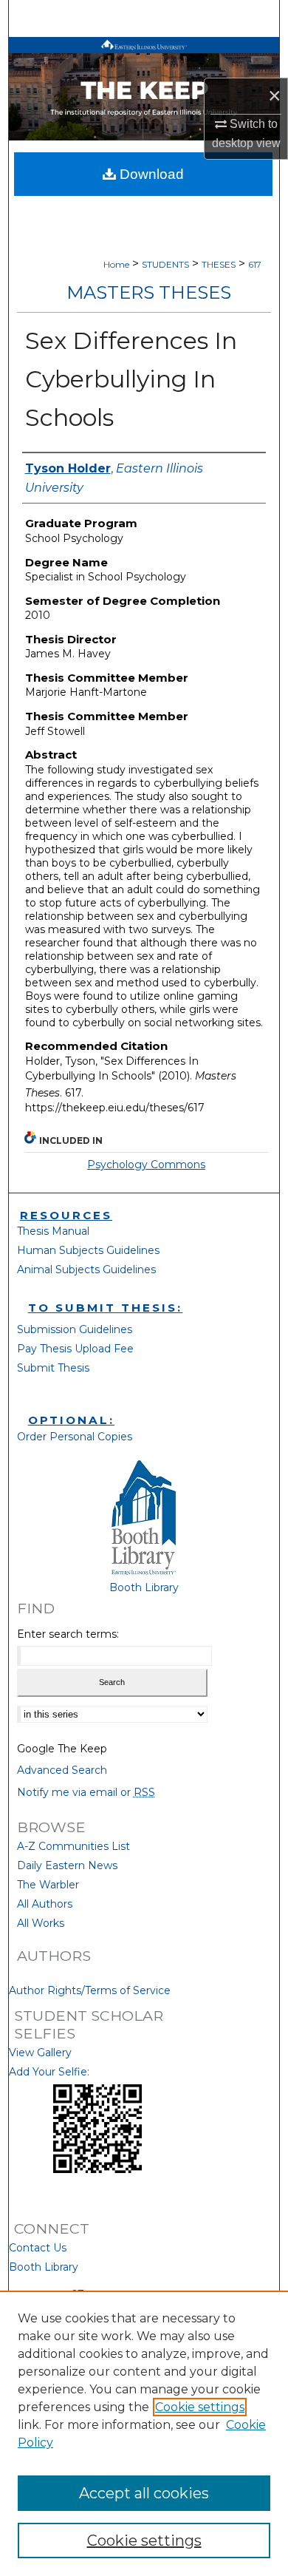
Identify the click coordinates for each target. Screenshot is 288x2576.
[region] (144, 2433)
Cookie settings (200, 2407)
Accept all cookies (144, 2493)
